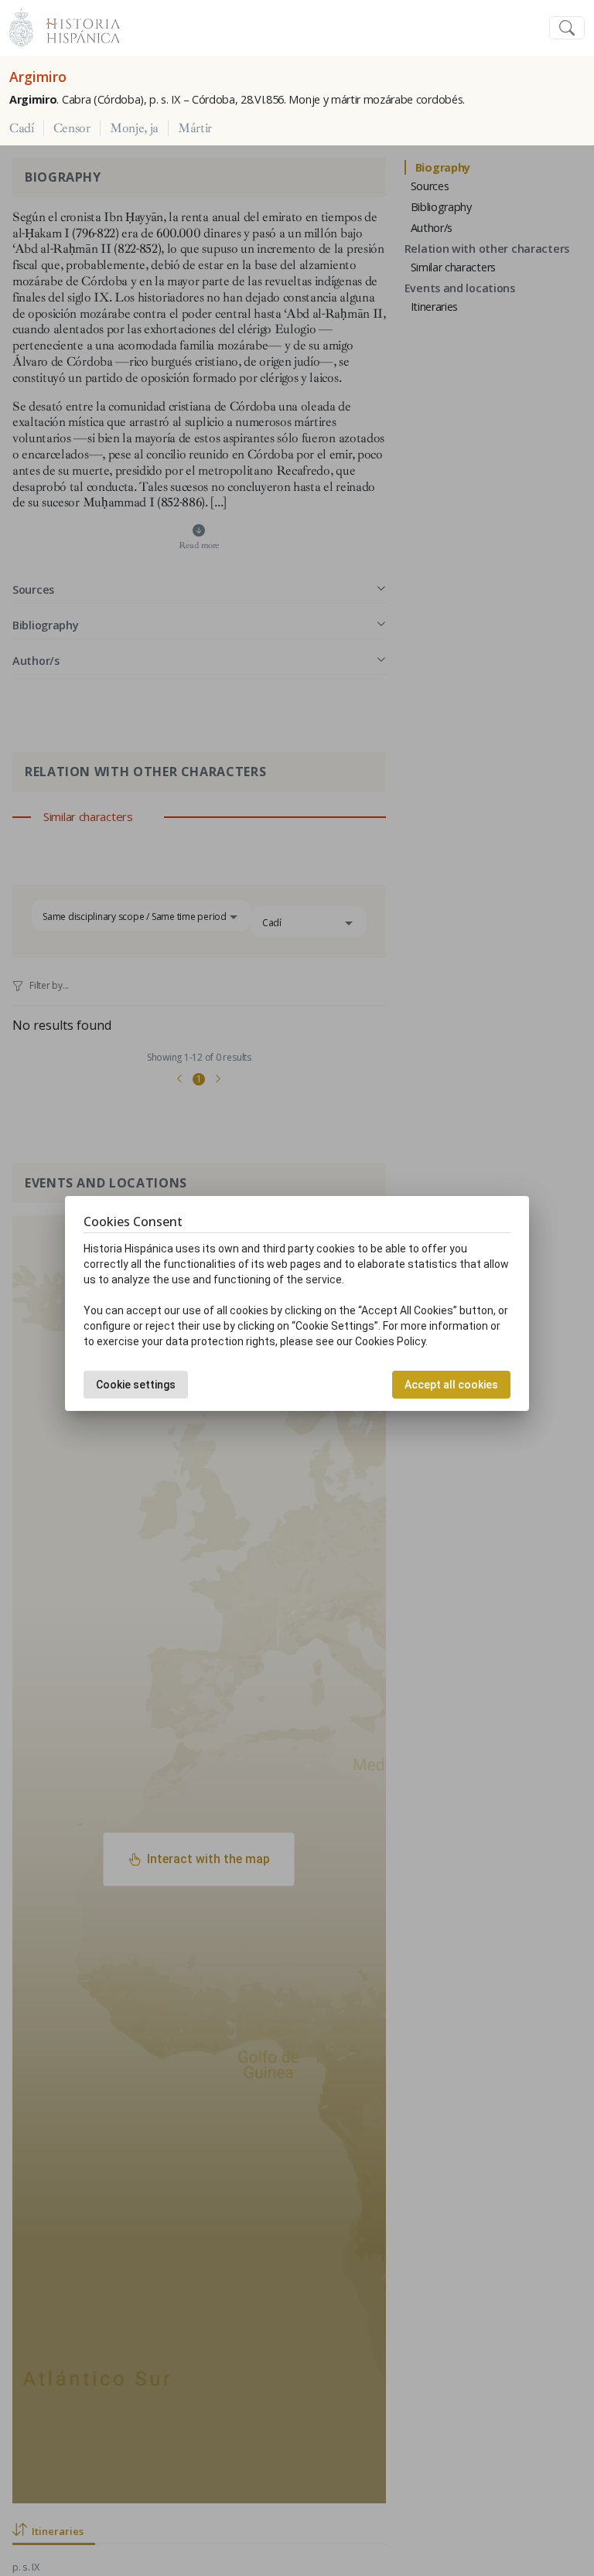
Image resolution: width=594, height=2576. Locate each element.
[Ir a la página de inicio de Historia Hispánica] (77, 26)
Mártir (195, 128)
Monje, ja (134, 128)
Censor (72, 128)
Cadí (22, 128)
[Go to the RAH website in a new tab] (21, 26)
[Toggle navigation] (567, 28)
